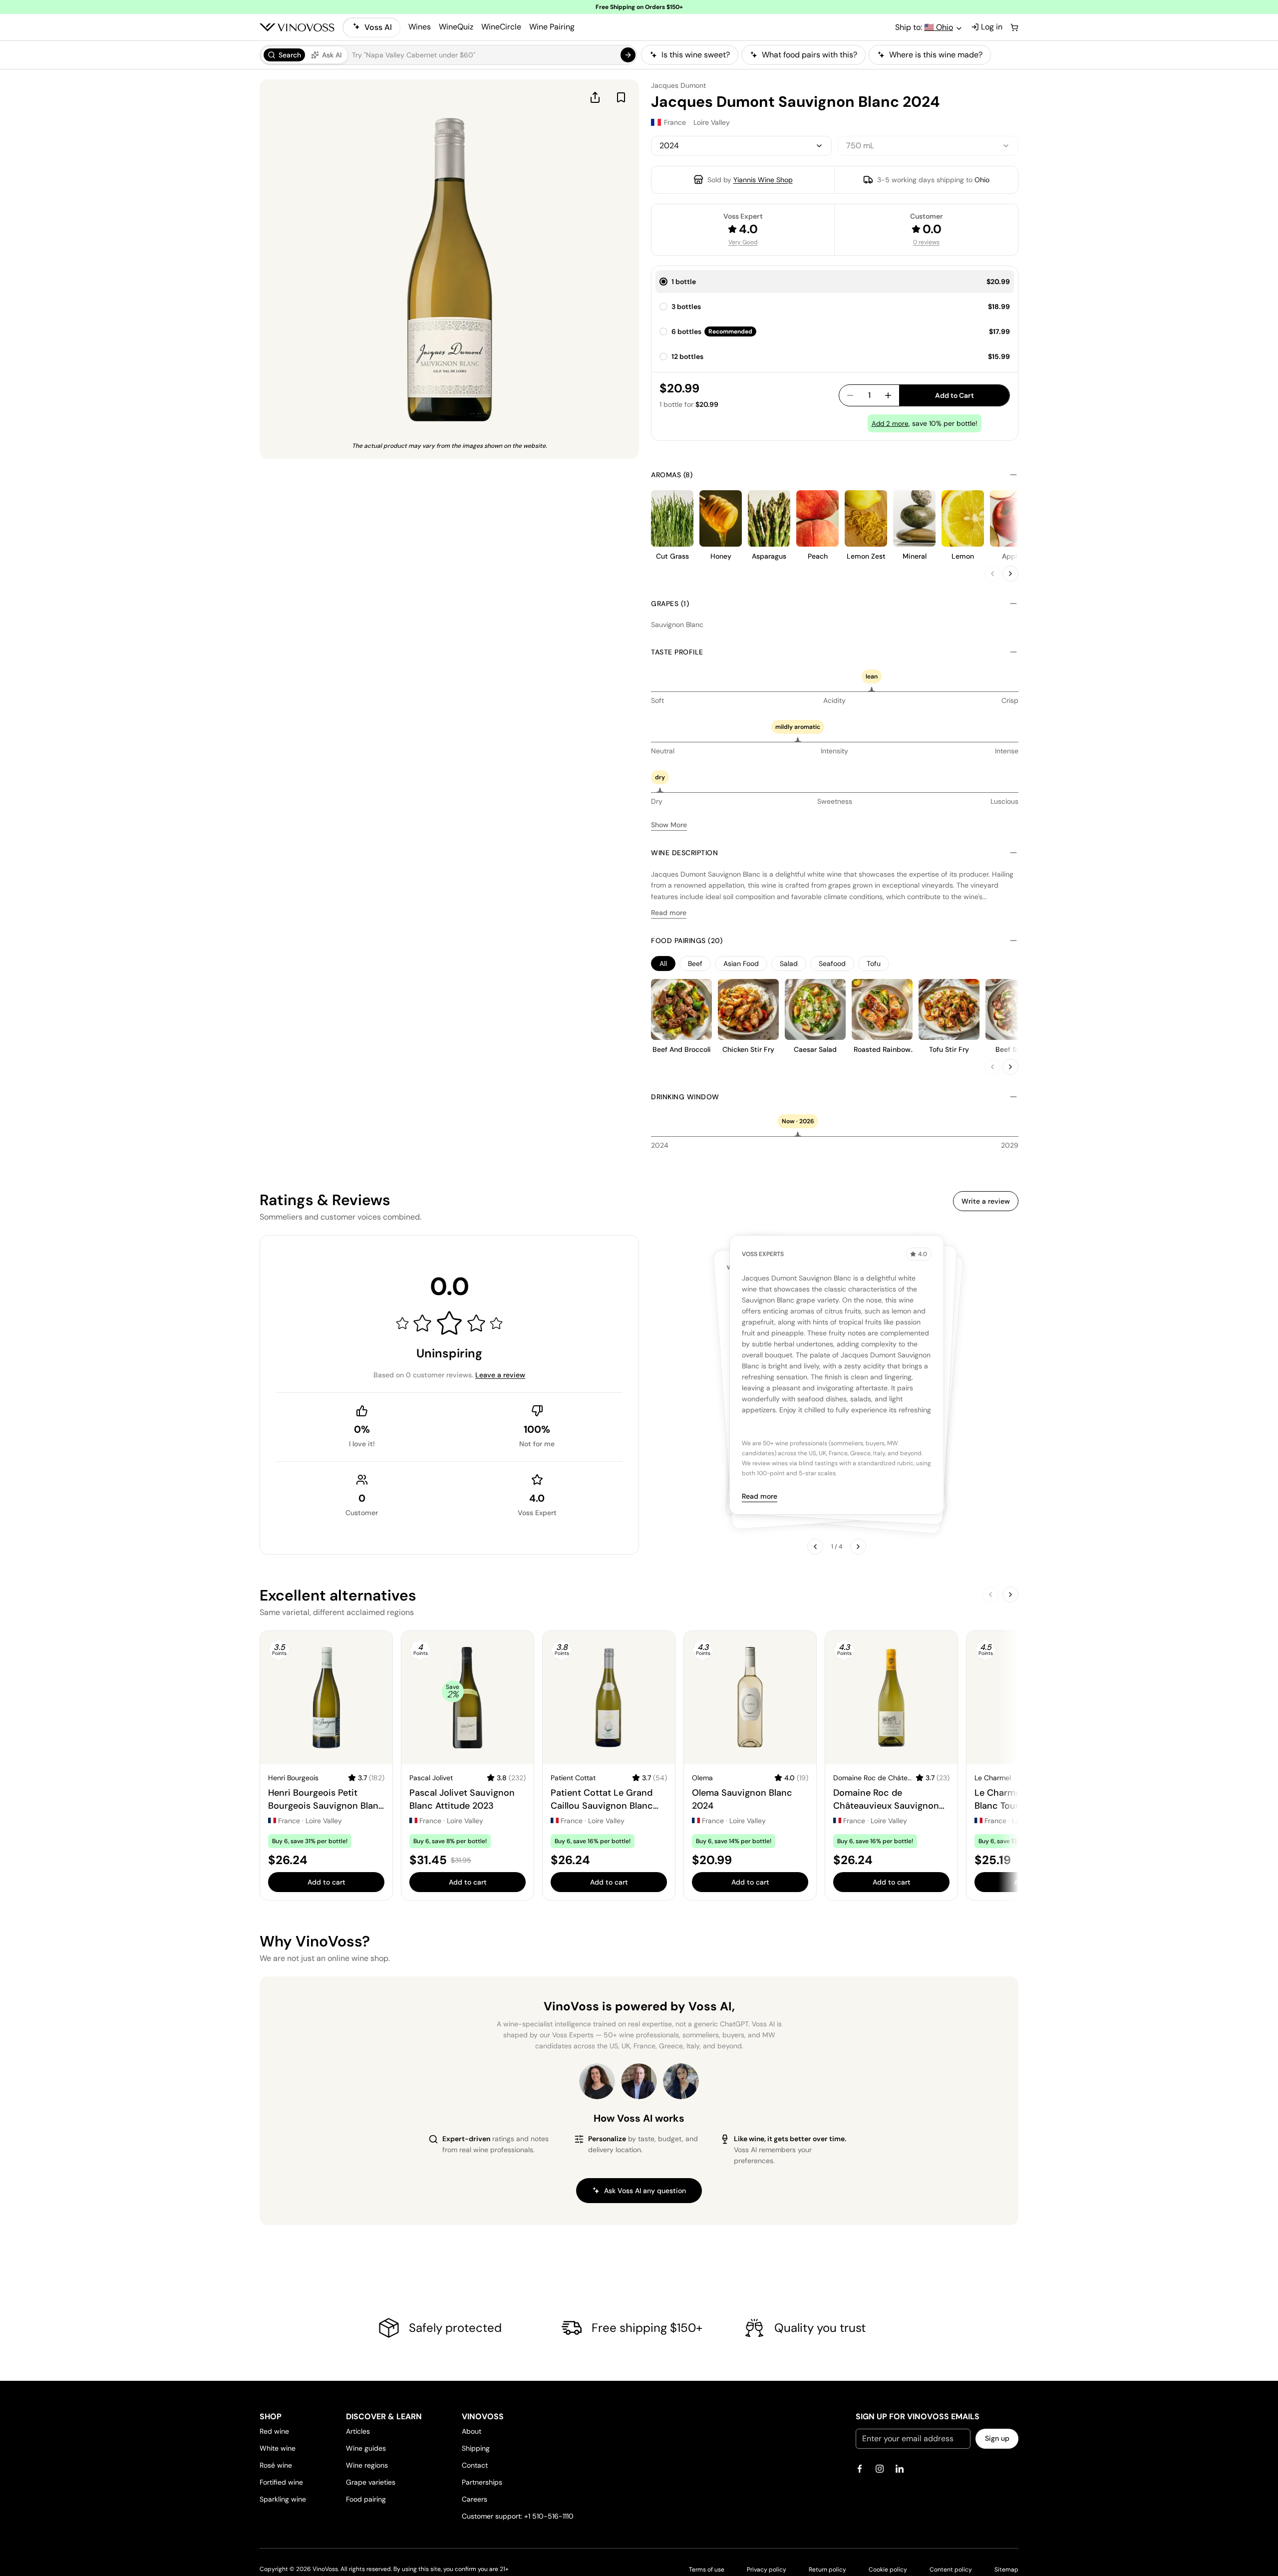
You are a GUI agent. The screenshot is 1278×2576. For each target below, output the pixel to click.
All (663, 964)
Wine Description (684, 853)
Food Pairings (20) (687, 941)
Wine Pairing (552, 27)
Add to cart (326, 1882)
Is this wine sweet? (696, 55)
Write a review (986, 1201)
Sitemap (1006, 2570)
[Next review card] (858, 1547)
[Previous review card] (815, 1547)
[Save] (621, 97)
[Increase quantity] (888, 395)
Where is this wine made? (936, 55)
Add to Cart (955, 395)
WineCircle (501, 27)
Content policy (951, 2570)
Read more (669, 913)
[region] (830, 55)
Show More (669, 825)
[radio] (284, 55)
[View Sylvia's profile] (681, 2081)
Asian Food (741, 964)
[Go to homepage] (297, 27)
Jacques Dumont (678, 85)
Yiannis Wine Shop (763, 180)
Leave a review (500, 1375)
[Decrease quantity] (850, 395)
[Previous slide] (992, 574)
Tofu (874, 964)
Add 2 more (890, 424)
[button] (448, 55)
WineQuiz (456, 27)
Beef (695, 964)
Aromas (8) (672, 475)
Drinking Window (685, 1097)
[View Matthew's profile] (639, 2081)
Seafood (832, 964)
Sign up (997, 2438)
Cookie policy (888, 2570)
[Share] (595, 97)
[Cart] (1014, 27)
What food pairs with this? (809, 55)
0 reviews (926, 242)
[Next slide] (1010, 574)
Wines (420, 27)
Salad (789, 964)
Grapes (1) (670, 604)
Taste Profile (677, 652)
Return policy (827, 2570)
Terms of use (707, 2570)
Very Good (743, 242)
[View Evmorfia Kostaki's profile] (597, 2081)
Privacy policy (767, 2570)
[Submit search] (628, 55)
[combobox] (741, 146)
